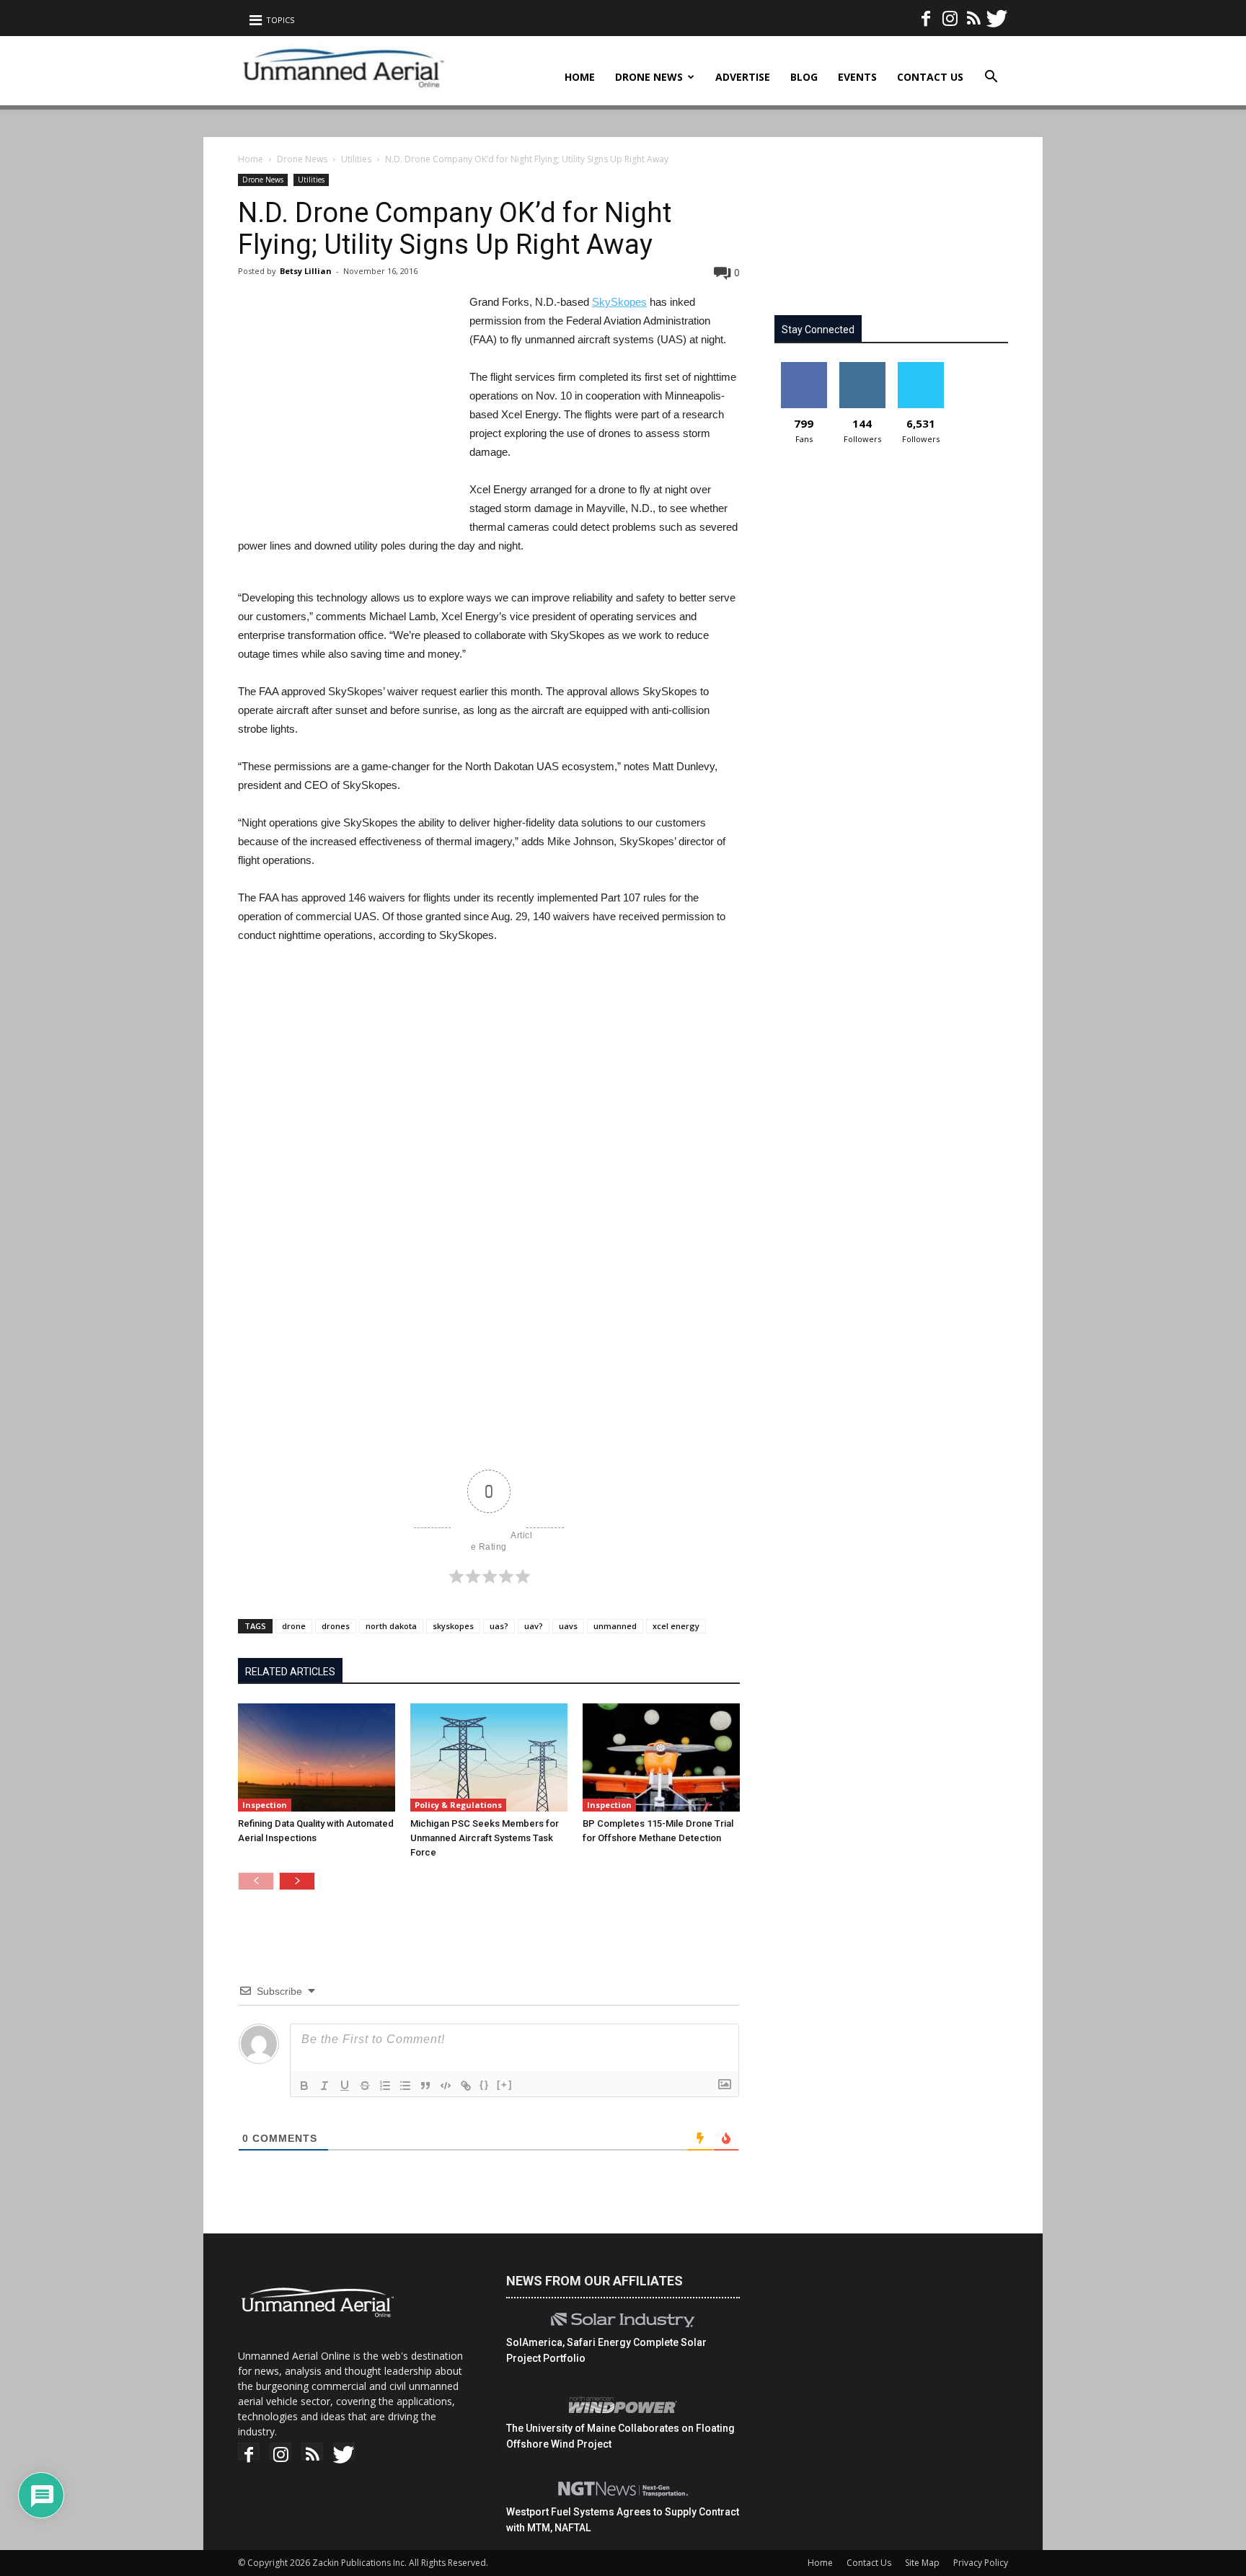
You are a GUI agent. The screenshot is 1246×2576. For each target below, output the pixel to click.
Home (580, 77)
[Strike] (365, 2086)
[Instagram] (950, 14)
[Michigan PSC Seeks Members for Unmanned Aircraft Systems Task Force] (489, 1757)
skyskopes (453, 1626)
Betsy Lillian (306, 271)
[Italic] (324, 2086)
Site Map (922, 2563)
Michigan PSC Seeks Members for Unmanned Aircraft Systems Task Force (485, 1838)
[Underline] (345, 2086)
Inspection (265, 1805)
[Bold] (304, 2086)
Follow (862, 367)
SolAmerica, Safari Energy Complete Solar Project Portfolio (606, 2350)
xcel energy (676, 1626)
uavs (568, 1626)
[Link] (466, 2086)
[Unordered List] (405, 2086)
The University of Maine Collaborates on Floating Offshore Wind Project (620, 2436)
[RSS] (973, 14)
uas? (499, 1626)
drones (336, 1626)
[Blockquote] (425, 2086)
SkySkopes (619, 302)
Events (857, 77)
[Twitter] (997, 14)
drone (294, 1626)
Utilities (356, 159)
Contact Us (930, 77)
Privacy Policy (981, 2563)
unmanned (615, 1626)
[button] (991, 78)
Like (804, 367)
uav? (534, 1626)
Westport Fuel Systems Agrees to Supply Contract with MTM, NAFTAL (623, 2520)
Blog (804, 77)
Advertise (743, 77)
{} (485, 2085)
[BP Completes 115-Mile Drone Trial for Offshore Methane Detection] (661, 1757)
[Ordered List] (385, 2086)
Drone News (649, 77)
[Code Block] (446, 2086)
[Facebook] (926, 14)
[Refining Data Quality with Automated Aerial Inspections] (317, 1757)
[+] (505, 2085)
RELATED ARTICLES (290, 1672)
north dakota (391, 1626)
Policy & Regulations (458, 1805)
